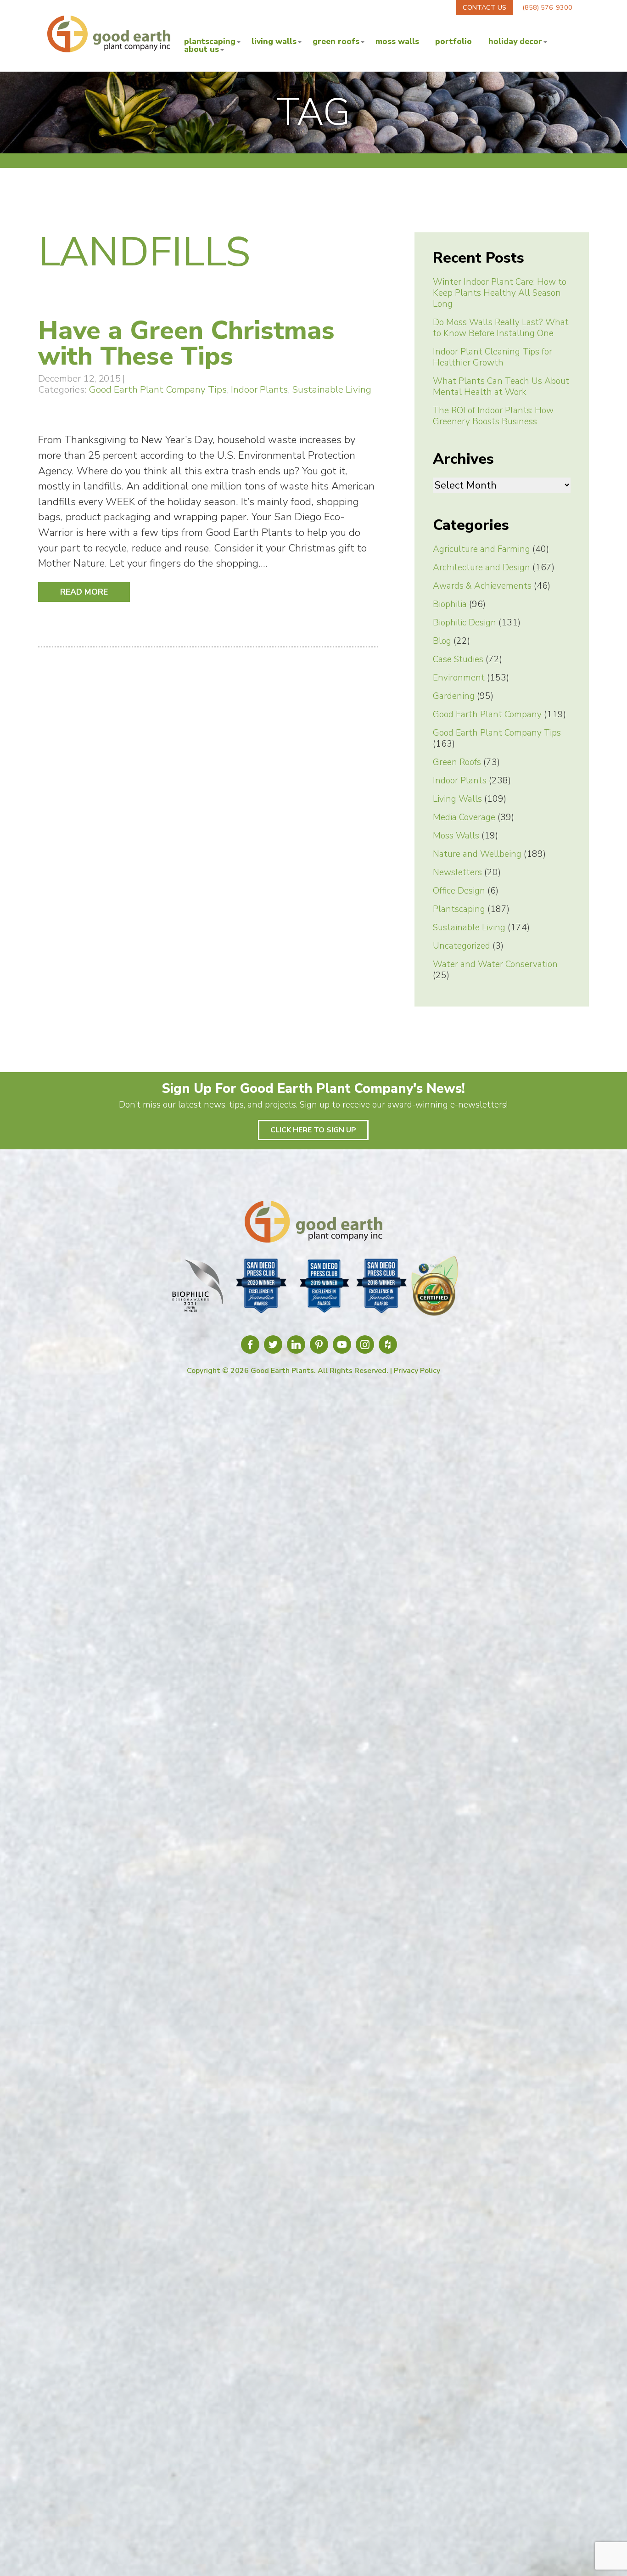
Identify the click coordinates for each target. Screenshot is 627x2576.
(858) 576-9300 (547, 7)
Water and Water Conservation (495, 964)
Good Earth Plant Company (487, 714)
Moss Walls (397, 42)
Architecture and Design (481, 568)
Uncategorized (462, 946)
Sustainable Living (332, 389)
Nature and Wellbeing (477, 854)
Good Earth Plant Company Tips (158, 389)
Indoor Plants (259, 389)
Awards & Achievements (482, 586)
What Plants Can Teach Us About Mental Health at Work (501, 387)
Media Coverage (464, 817)
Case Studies (458, 659)
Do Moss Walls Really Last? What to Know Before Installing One (501, 328)
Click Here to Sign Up (313, 1130)
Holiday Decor (515, 42)
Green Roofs (336, 42)
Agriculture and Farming (481, 549)
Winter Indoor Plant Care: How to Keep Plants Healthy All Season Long (500, 293)
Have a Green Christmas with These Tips (186, 343)
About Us (202, 50)
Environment (459, 678)
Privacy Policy (417, 1371)
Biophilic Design (465, 623)
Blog (442, 641)
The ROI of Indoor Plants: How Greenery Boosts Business (493, 416)
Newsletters (457, 872)
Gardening (454, 696)
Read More (84, 592)
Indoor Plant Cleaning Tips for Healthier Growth (493, 357)
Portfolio (453, 42)
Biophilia (450, 604)
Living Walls (274, 42)
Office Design (459, 891)
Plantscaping (210, 42)
